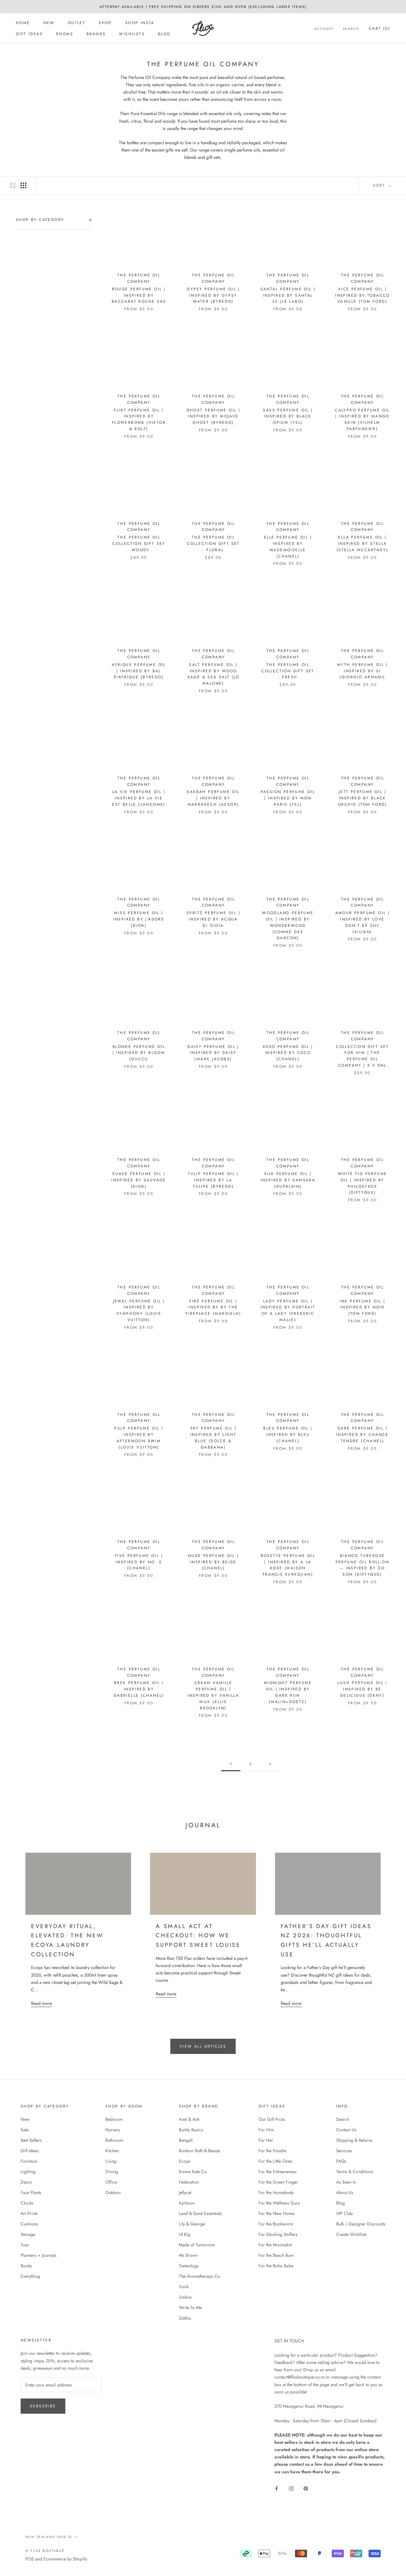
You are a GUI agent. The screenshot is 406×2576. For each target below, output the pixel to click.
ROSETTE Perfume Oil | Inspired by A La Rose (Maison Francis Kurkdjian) (288, 1565)
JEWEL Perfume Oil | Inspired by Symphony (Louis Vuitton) (139, 1311)
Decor (26, 2182)
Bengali (186, 2140)
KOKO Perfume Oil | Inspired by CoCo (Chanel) (288, 1053)
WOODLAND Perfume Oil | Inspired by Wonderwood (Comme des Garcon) (288, 925)
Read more (41, 2003)
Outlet (77, 23)
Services (344, 2151)
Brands (96, 34)
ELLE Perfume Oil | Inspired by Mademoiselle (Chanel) (288, 547)
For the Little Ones (275, 2161)
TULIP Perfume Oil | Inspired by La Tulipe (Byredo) (213, 1180)
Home (23, 23)
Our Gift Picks (272, 2119)
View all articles (203, 2046)
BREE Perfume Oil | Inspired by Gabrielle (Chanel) (139, 1689)
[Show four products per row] (23, 185)
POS (30, 2559)
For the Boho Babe (276, 2266)
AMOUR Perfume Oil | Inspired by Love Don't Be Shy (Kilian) (363, 922)
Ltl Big (185, 2234)
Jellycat (185, 2192)
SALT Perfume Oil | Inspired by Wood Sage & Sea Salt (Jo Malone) (213, 674)
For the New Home (276, 2213)
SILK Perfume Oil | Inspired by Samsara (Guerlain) (288, 1180)
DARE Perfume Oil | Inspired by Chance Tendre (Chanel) (362, 1435)
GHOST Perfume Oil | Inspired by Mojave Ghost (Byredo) (213, 416)
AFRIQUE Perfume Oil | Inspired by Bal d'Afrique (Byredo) (139, 671)
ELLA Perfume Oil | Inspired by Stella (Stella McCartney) (362, 544)
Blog (164, 34)
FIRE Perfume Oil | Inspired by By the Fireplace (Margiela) (213, 1307)
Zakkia (185, 2318)
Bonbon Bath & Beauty (200, 2151)
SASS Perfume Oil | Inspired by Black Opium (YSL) (288, 416)
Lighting (28, 2172)
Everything (30, 2276)
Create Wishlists (351, 2234)
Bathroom (114, 2140)
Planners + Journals (39, 2255)
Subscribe (43, 2406)
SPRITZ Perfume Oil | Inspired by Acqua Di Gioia (213, 919)
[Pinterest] (306, 2488)
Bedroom (114, 2119)
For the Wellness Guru (279, 2203)
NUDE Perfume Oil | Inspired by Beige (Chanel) (213, 1562)
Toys (25, 2245)
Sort (380, 185)
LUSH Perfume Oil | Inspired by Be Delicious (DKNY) (362, 1689)
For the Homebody (276, 2192)
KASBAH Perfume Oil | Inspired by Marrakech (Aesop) (213, 798)
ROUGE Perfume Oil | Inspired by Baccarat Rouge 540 (139, 295)
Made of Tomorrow (197, 2245)
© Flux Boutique (45, 2551)
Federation (189, 2182)
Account (324, 29)
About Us (345, 2192)
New (49, 23)
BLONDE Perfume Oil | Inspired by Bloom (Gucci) (139, 1053)
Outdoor (113, 2192)
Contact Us (346, 2130)
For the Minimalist (275, 2245)
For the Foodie (272, 2151)
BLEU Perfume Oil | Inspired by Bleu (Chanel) (288, 1435)
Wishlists (132, 34)
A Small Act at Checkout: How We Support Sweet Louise (198, 1936)
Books (26, 2266)
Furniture (29, 2161)
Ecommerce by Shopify (65, 2559)
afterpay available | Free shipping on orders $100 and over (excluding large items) (203, 7)
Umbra (185, 2297)
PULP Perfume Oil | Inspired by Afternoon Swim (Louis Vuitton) (139, 1438)
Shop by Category (40, 220)
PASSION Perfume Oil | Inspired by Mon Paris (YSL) (288, 798)
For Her (266, 2140)
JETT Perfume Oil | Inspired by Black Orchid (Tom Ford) (362, 798)
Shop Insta (140, 23)
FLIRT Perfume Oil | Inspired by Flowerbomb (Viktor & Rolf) (139, 420)
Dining (112, 2172)
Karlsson (187, 2203)
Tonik (184, 2287)
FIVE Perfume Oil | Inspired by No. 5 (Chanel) (139, 1562)
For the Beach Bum (276, 2255)
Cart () (380, 29)
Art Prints (29, 2213)
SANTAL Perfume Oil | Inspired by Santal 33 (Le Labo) (288, 295)
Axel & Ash (189, 2119)
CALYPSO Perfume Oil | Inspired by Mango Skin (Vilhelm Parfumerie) (362, 420)
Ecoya (185, 2161)
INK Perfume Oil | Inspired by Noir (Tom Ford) (363, 1307)
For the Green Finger (278, 2182)
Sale (25, 2130)
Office (111, 2182)
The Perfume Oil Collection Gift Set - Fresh (288, 671)
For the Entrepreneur (278, 2172)
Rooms (65, 34)
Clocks (27, 2203)
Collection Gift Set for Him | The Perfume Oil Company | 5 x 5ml (362, 1056)
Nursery (113, 2130)
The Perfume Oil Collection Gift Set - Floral (213, 544)
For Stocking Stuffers (278, 2234)
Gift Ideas (29, 34)
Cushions (29, 2224)
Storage (28, 2234)
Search (351, 29)
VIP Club (344, 2213)
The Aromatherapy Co (200, 2276)
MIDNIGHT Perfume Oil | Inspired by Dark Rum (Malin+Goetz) (288, 1692)
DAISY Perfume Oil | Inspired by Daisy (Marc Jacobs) (213, 1053)
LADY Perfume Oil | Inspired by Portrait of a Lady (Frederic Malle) (288, 1311)
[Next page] (270, 1764)
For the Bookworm (276, 2224)
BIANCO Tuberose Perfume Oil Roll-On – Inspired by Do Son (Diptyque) (363, 1565)
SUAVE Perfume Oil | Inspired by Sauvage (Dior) (139, 1180)
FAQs (341, 2161)
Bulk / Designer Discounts (361, 2224)
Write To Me (190, 2308)
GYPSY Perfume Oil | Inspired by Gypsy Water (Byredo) (213, 295)
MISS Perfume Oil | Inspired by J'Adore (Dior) (139, 919)
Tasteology (189, 2266)
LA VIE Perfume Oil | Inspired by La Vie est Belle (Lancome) (139, 798)
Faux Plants (31, 2192)
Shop (105, 23)
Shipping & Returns (354, 2140)
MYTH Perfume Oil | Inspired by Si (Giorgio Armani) (362, 671)
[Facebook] (277, 2488)
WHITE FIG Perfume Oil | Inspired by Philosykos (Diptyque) (363, 1183)
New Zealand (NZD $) (49, 2537)
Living (111, 2161)
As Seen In (346, 2182)
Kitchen (112, 2151)
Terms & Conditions (355, 2172)
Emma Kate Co (193, 2172)
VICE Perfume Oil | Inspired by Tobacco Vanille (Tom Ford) (362, 295)
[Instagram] (291, 2488)
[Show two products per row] (13, 185)
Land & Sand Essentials (200, 2213)
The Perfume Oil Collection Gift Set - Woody (139, 544)
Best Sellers (31, 2140)
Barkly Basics (191, 2130)
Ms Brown (188, 2255)
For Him (266, 2130)
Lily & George (192, 2224)
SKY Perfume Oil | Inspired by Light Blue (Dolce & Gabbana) (213, 1438)
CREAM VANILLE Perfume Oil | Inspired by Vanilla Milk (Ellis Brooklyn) (213, 1695)
